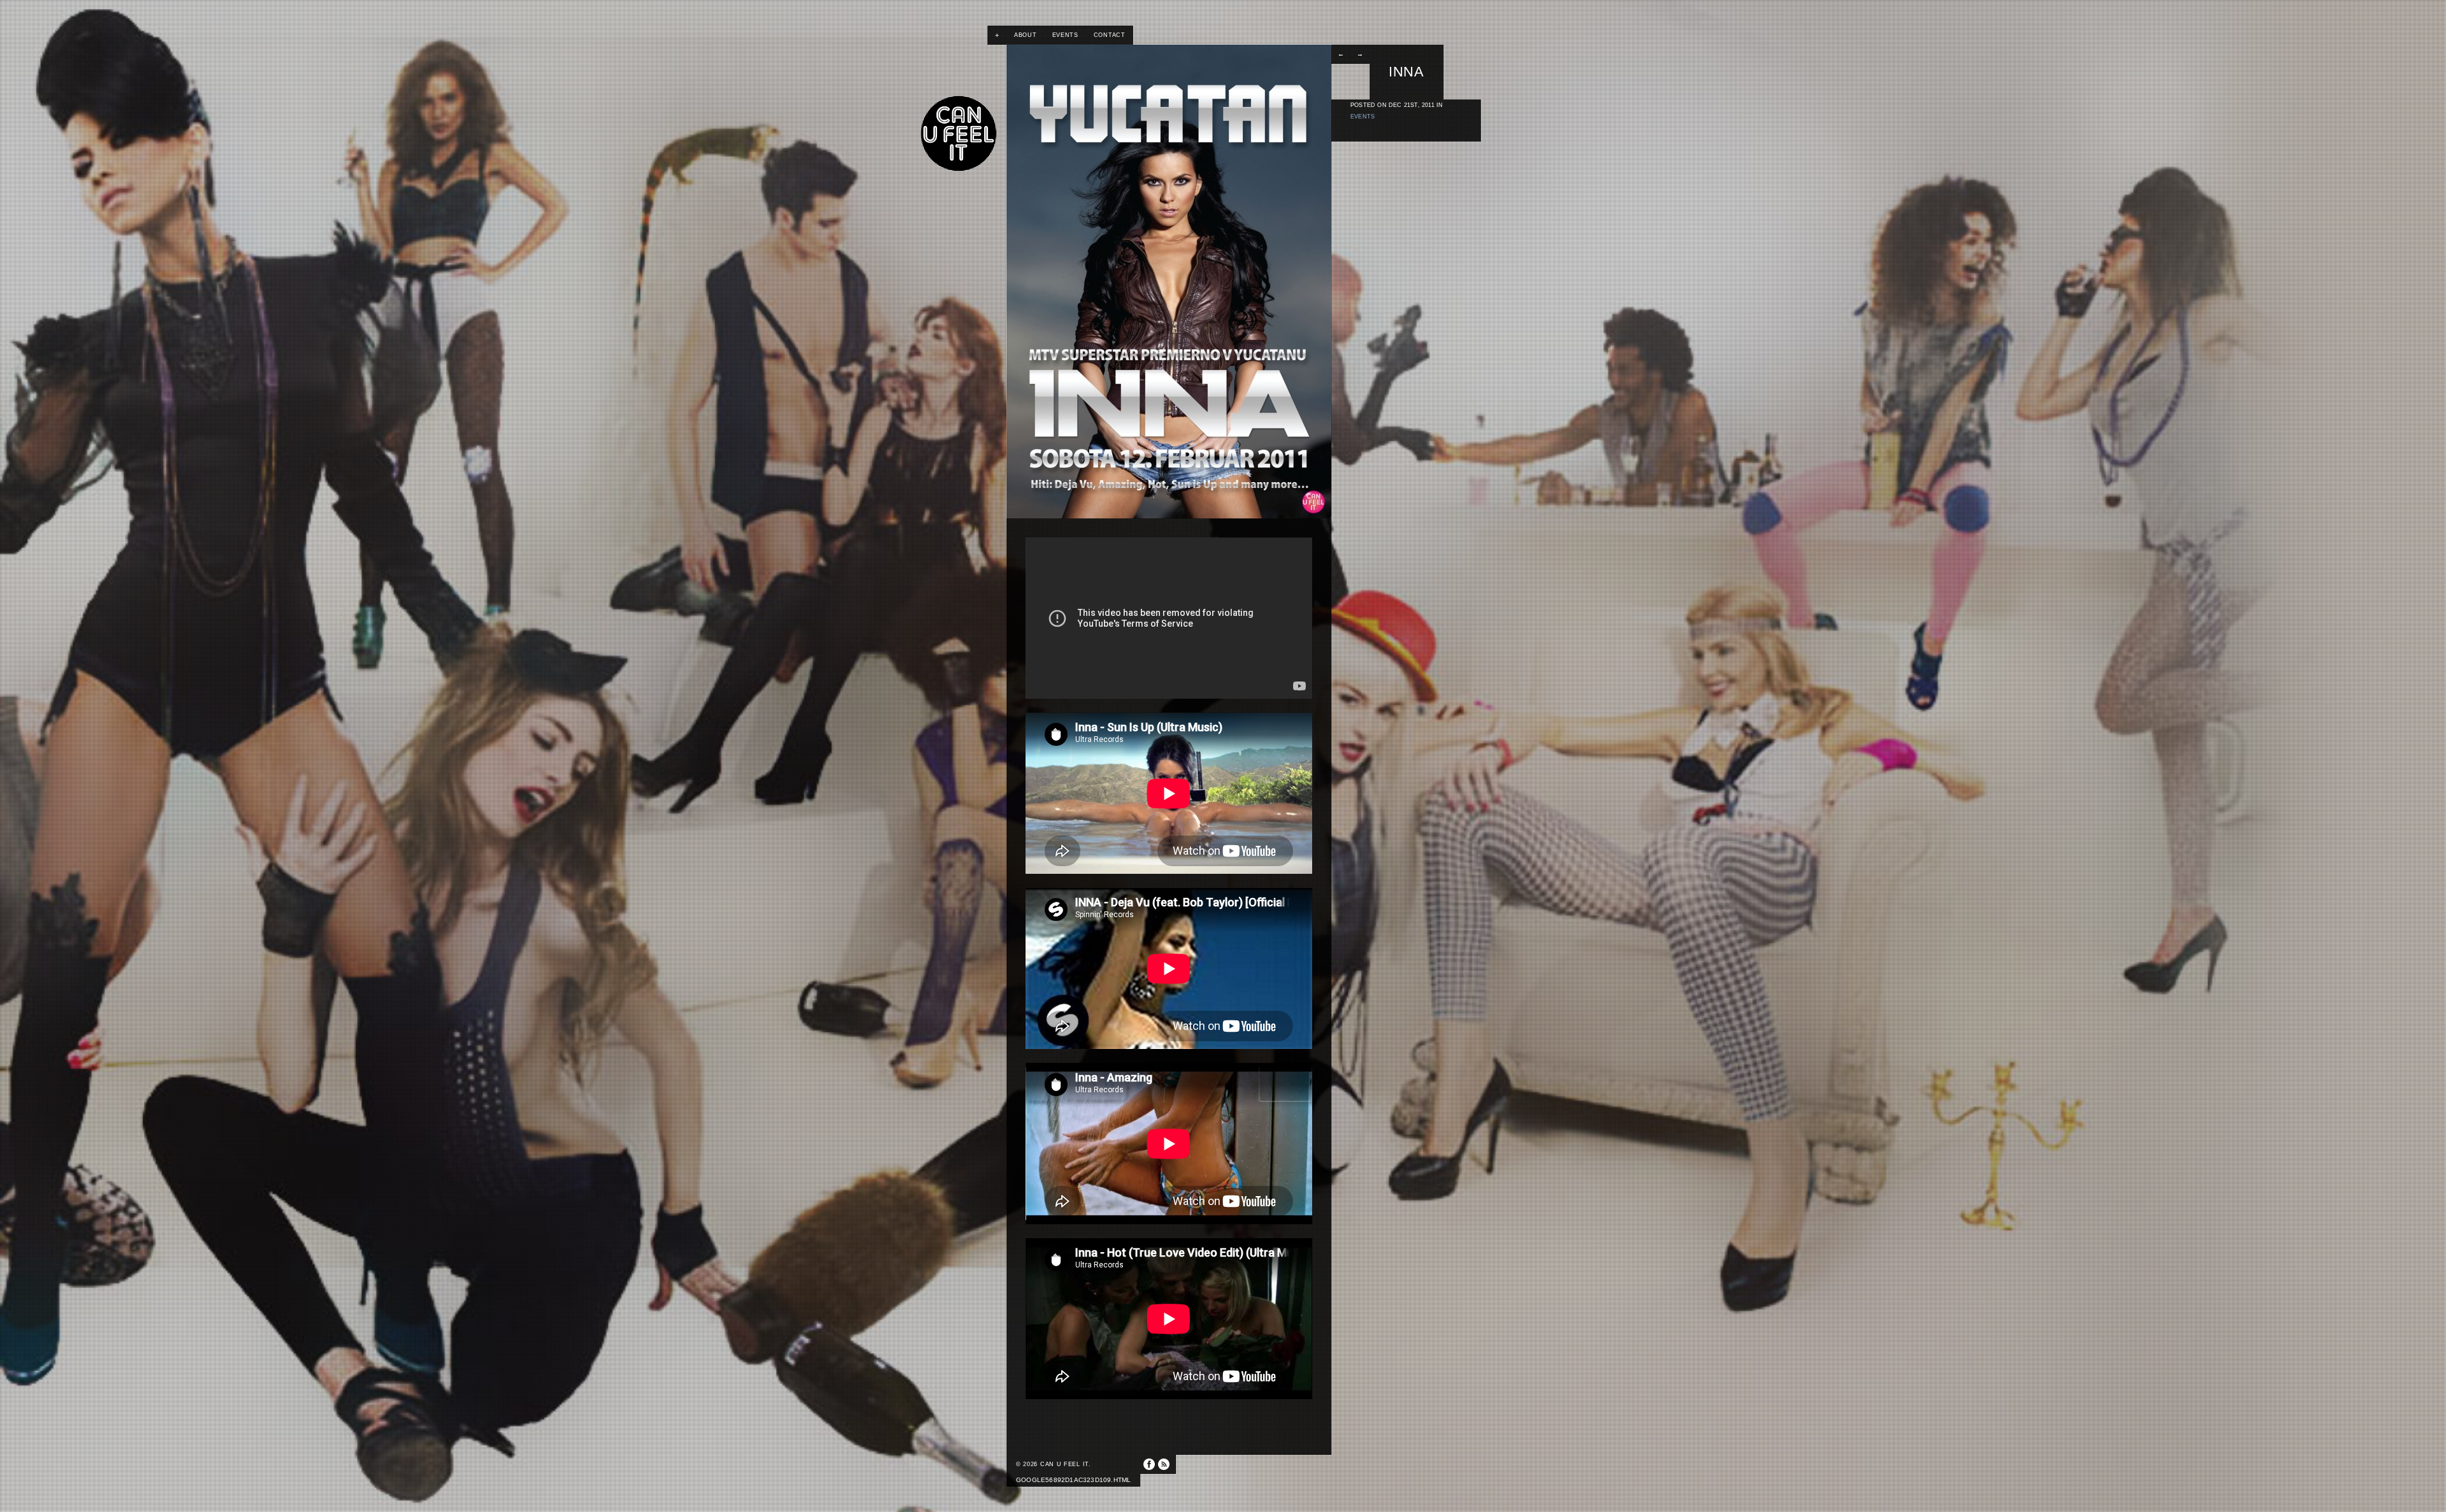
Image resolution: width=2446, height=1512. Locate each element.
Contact (1110, 35)
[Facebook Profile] (1149, 1464)
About (1026, 35)
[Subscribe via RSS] (1164, 1464)
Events (1065, 35)
